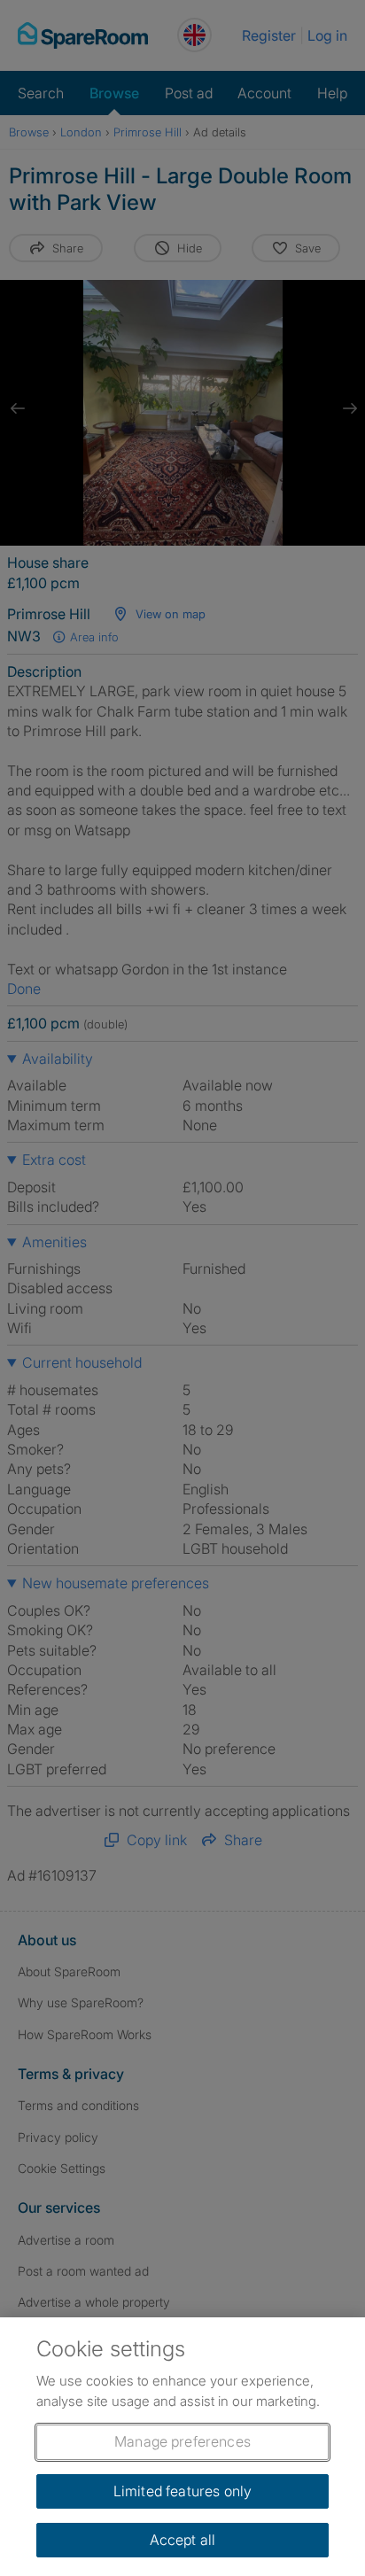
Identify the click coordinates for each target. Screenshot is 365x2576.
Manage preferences (182, 2441)
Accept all (183, 2540)
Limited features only (182, 2491)
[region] (182, 2447)
